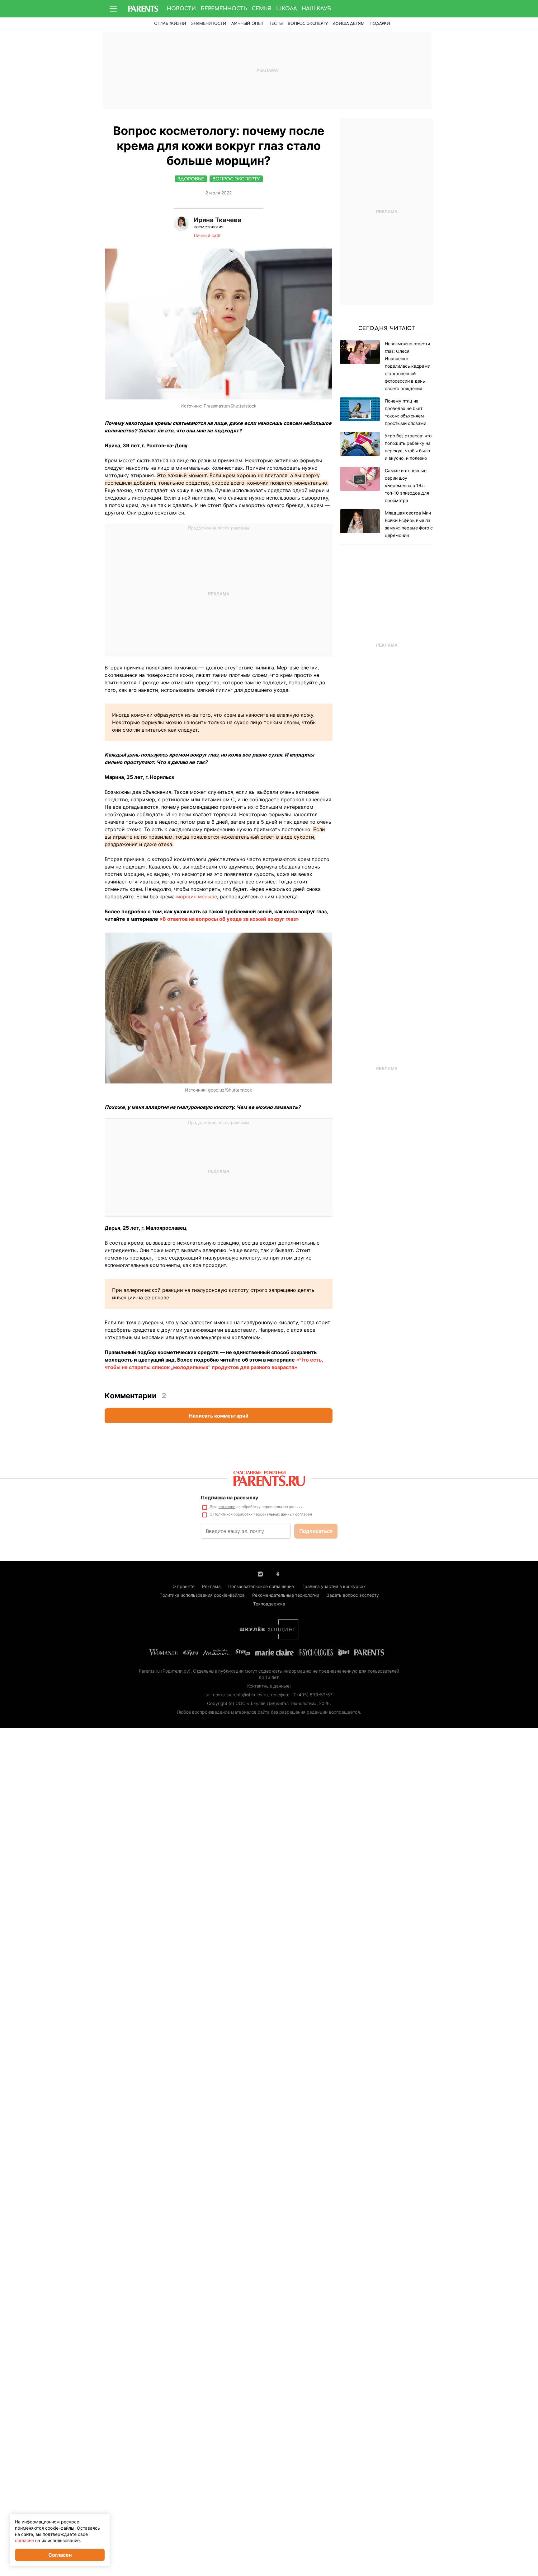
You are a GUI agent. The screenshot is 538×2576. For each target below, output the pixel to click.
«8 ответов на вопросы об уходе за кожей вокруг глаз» (229, 919)
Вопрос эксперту (308, 24)
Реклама (211, 1586)
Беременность (224, 9)
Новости (181, 9)
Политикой (223, 1514)
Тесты (276, 24)
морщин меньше (197, 897)
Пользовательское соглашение (261, 1586)
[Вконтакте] (260, 1573)
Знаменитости (209, 24)
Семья (262, 9)
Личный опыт (248, 24)
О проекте (184, 1586)
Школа (286, 9)
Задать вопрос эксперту (353, 1595)
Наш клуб (316, 9)
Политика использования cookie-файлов (202, 1595)
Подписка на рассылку (229, 1498)
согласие (227, 1507)
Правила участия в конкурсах (334, 1586)
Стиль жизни (170, 24)
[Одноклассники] (278, 1573)
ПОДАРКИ (380, 24)
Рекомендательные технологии (286, 1595)
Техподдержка (269, 1604)
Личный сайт (207, 235)
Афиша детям (349, 24)
